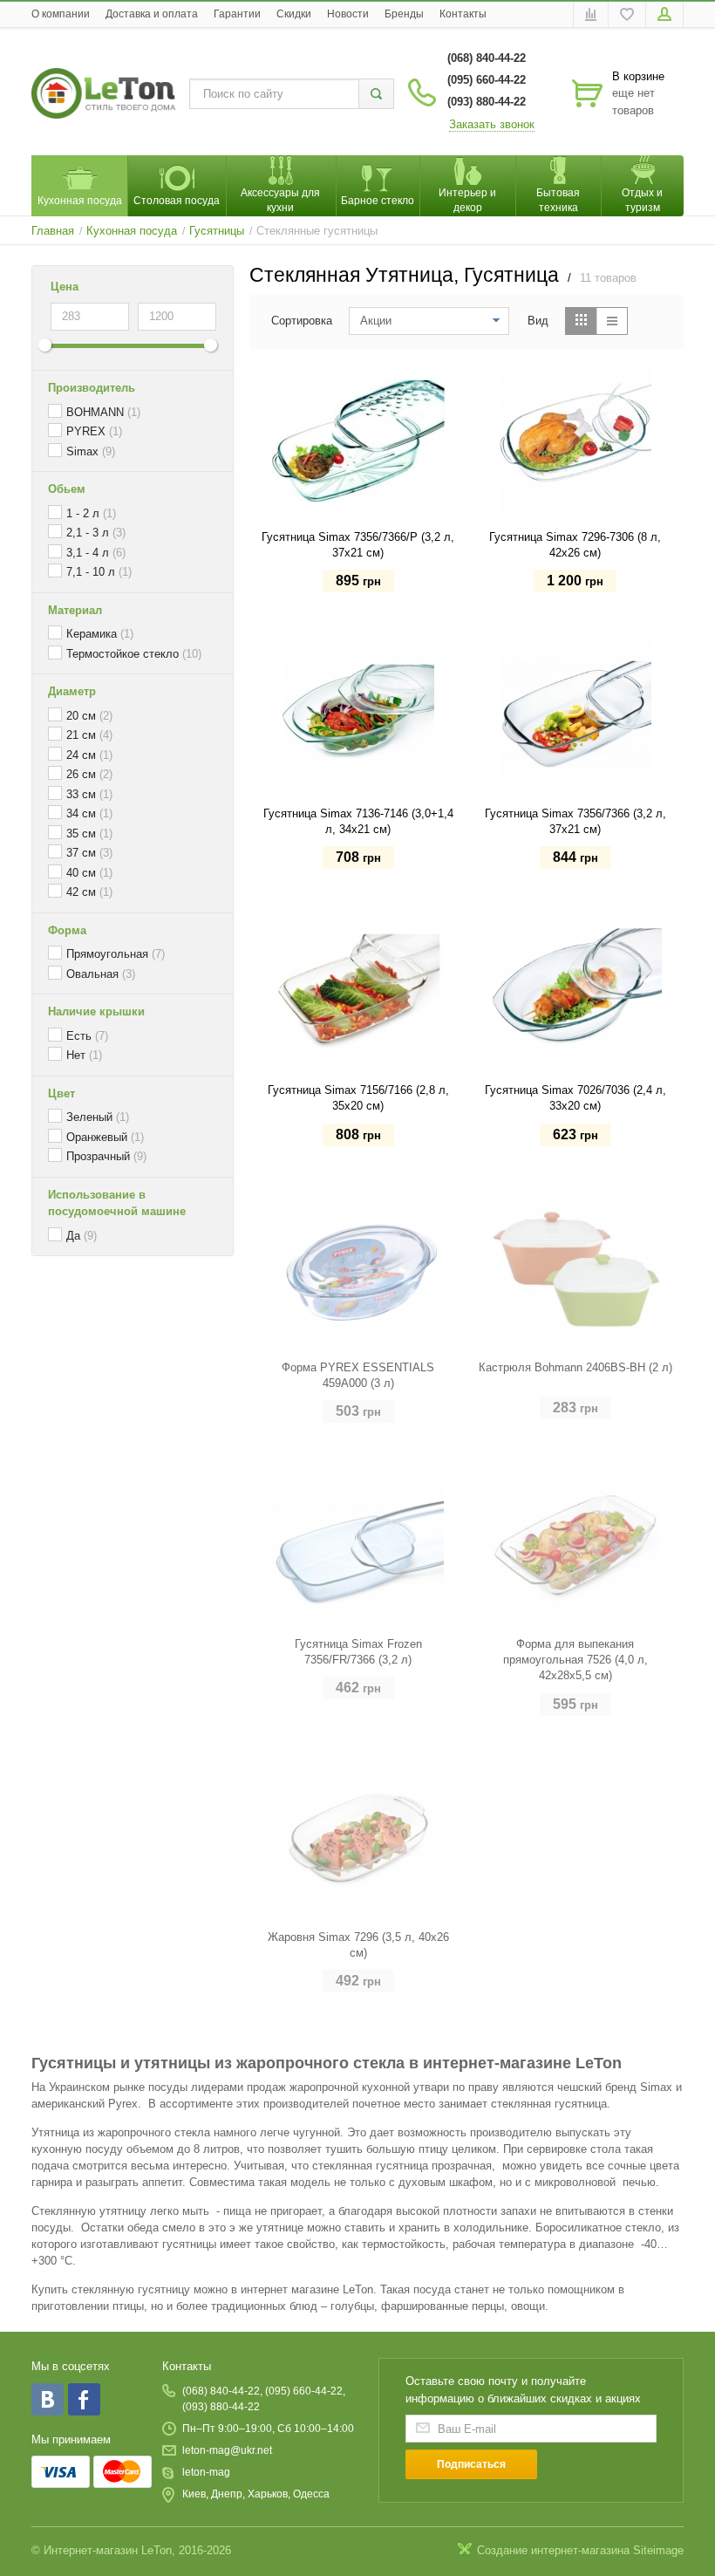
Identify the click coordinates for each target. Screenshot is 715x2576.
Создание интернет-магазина (553, 2550)
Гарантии (237, 14)
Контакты (463, 14)
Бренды (404, 14)
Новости (348, 14)
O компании (61, 14)
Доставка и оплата (152, 14)
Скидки (294, 14)
